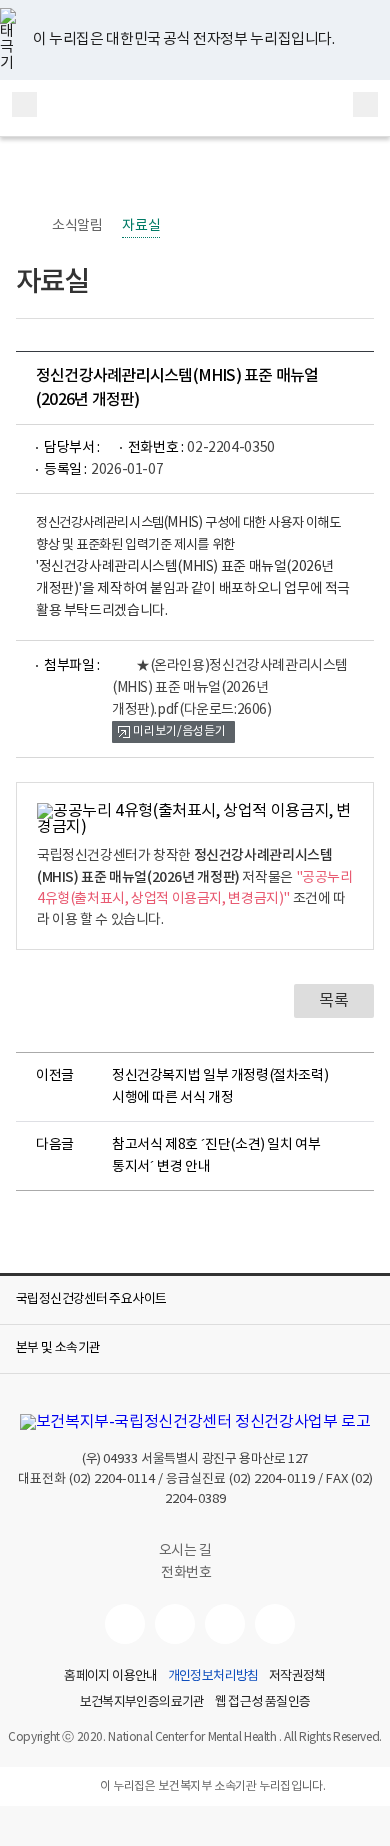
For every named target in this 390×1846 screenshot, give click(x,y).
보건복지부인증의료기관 (142, 1703)
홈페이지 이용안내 (110, 1677)
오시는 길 (187, 1551)
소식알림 (77, 226)
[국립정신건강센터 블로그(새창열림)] (275, 1624)
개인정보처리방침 (213, 1677)
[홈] (26, 226)
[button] (195, 1300)
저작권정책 (297, 1677)
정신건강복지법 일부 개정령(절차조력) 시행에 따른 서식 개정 (220, 1087)
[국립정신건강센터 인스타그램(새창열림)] (225, 1624)
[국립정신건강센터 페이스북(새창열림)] (175, 1624)
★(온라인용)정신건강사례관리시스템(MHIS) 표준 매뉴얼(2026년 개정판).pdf (230, 688)
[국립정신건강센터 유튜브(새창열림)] (125, 1624)
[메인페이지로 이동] (195, 108)
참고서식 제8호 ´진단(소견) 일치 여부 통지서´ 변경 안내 (216, 1156)
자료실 (141, 226)
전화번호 (186, 1573)
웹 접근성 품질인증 (263, 1703)
